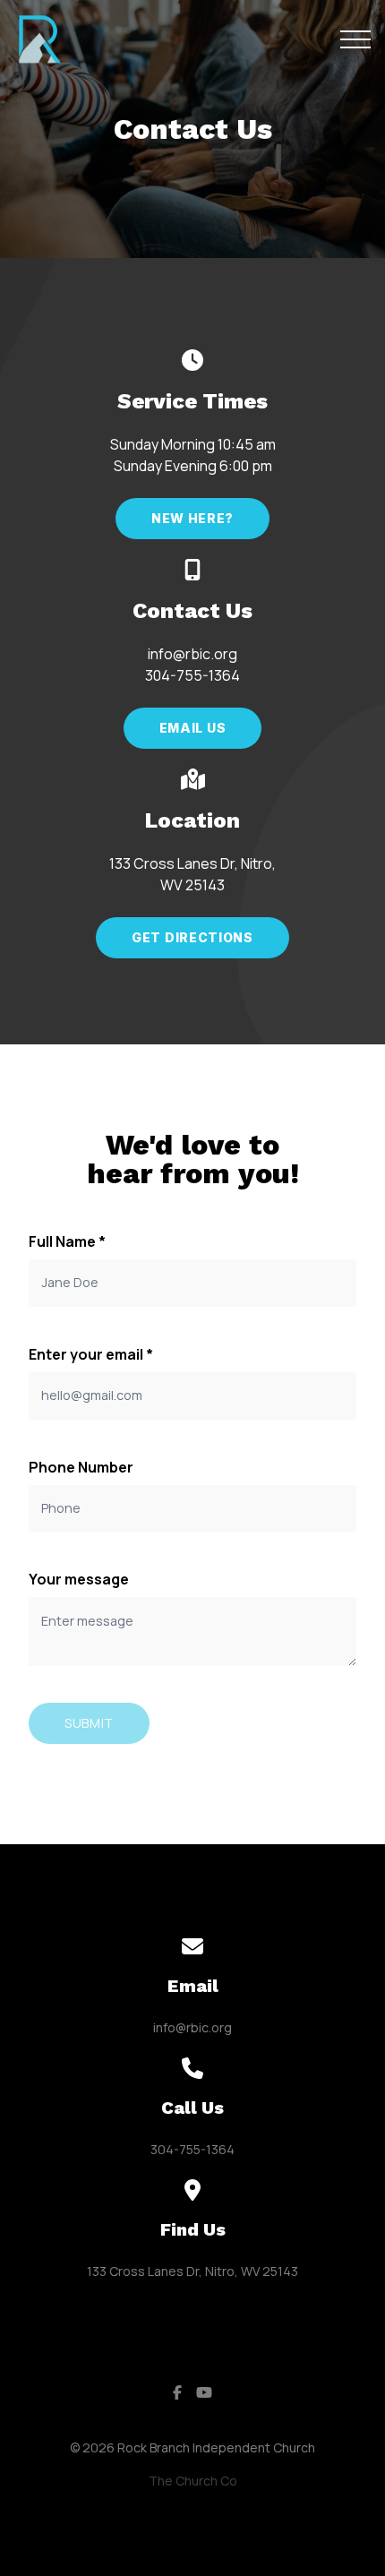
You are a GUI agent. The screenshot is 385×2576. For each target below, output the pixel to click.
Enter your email (91, 1354)
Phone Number (81, 1467)
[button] (355, 39)
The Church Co (193, 2481)
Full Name (67, 1241)
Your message (79, 1579)
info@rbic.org (192, 2027)
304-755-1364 (192, 2149)
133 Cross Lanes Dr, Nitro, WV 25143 (192, 2271)
